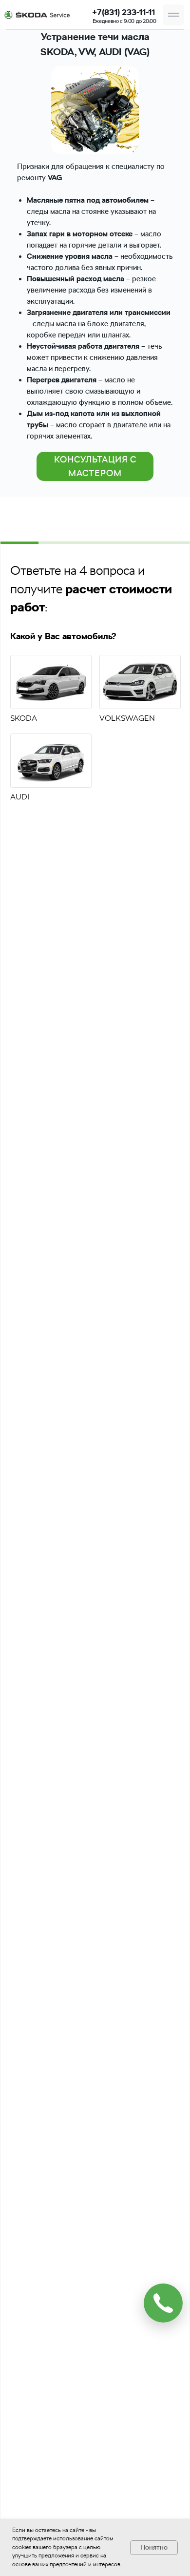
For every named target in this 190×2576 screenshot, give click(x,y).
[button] (173, 15)
